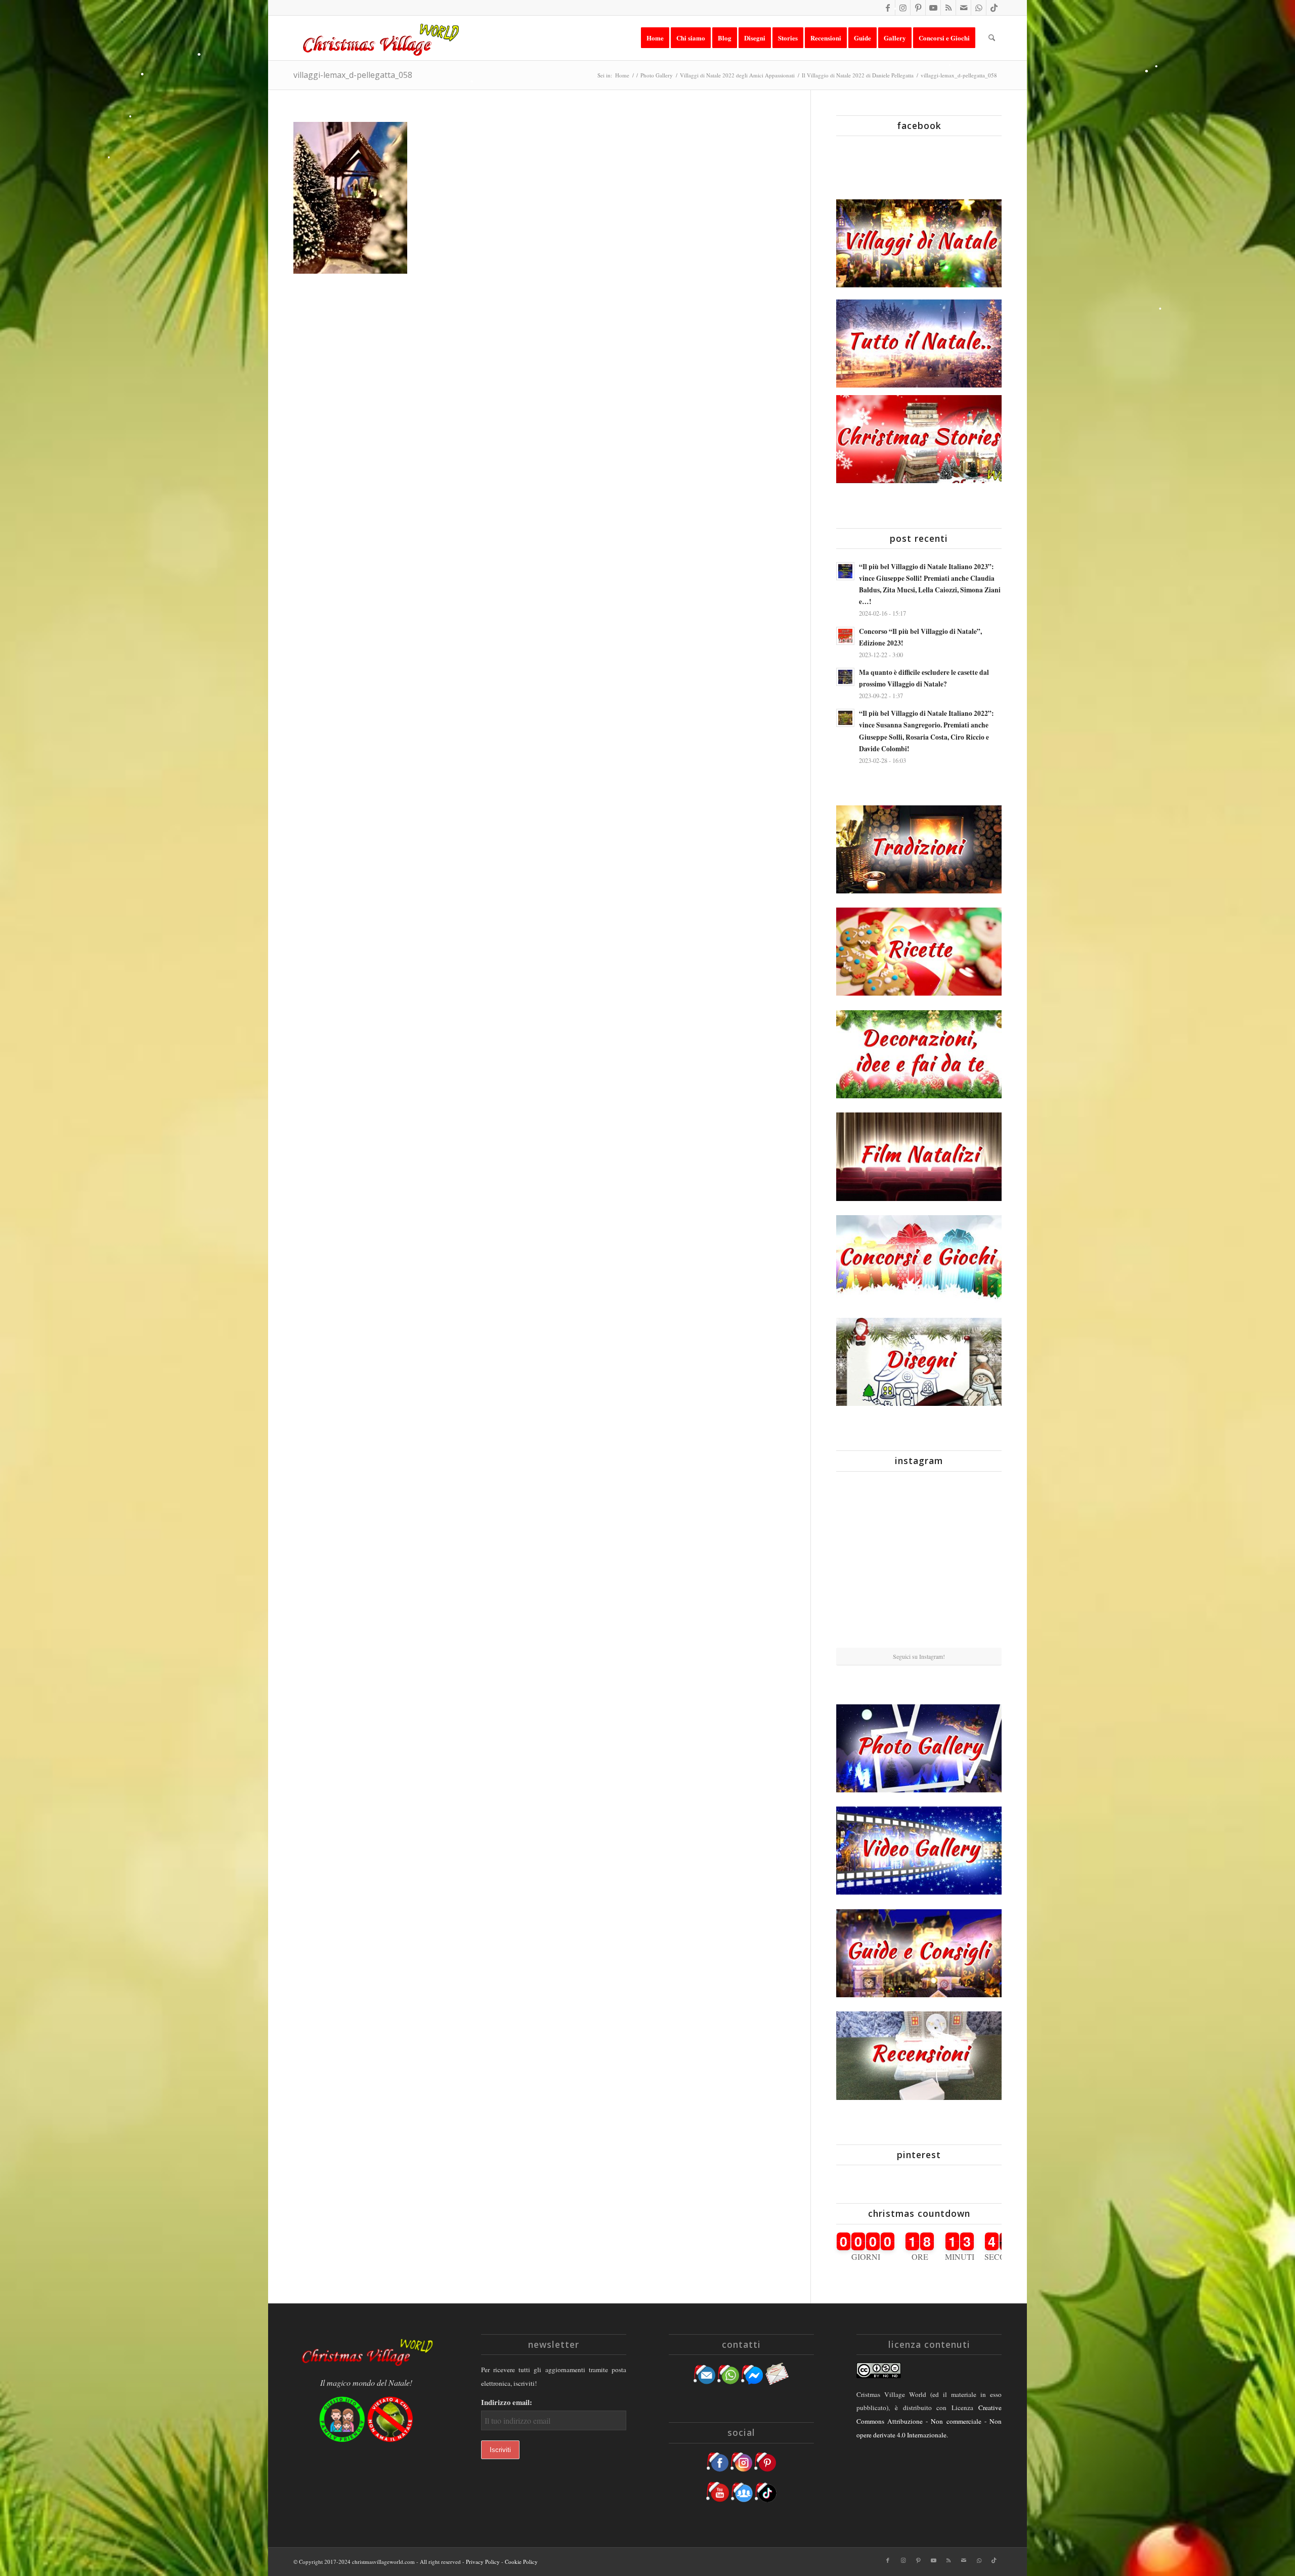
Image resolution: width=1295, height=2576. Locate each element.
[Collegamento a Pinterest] (918, 8)
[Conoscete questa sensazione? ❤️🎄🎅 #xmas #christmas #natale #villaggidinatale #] (863, 1506)
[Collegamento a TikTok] (994, 8)
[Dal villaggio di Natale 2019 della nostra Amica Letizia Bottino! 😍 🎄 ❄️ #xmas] (863, 1563)
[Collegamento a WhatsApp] (979, 8)
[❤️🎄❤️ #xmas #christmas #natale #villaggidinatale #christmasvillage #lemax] (975, 1619)
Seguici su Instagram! (919, 1656)
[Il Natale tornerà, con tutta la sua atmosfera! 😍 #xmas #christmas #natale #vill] (919, 1563)
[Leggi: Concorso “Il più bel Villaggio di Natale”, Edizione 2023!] (845, 636)
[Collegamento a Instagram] (903, 8)
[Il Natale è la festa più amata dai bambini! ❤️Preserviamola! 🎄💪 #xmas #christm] (975, 1506)
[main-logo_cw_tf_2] (379, 38)
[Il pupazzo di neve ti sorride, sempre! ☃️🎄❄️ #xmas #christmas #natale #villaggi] (919, 1507)
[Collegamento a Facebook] (888, 8)
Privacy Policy (483, 2562)
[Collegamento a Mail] (963, 8)
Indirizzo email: (507, 2402)
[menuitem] (655, 38)
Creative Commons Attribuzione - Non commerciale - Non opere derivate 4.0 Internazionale (929, 2421)
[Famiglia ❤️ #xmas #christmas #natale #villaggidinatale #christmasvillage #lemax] (919, 1620)
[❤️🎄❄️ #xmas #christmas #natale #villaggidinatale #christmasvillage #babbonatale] (975, 1563)
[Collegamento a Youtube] (933, 8)
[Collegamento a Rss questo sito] (948, 8)
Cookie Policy (521, 2562)
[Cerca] (992, 38)
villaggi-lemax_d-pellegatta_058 (353, 75)
